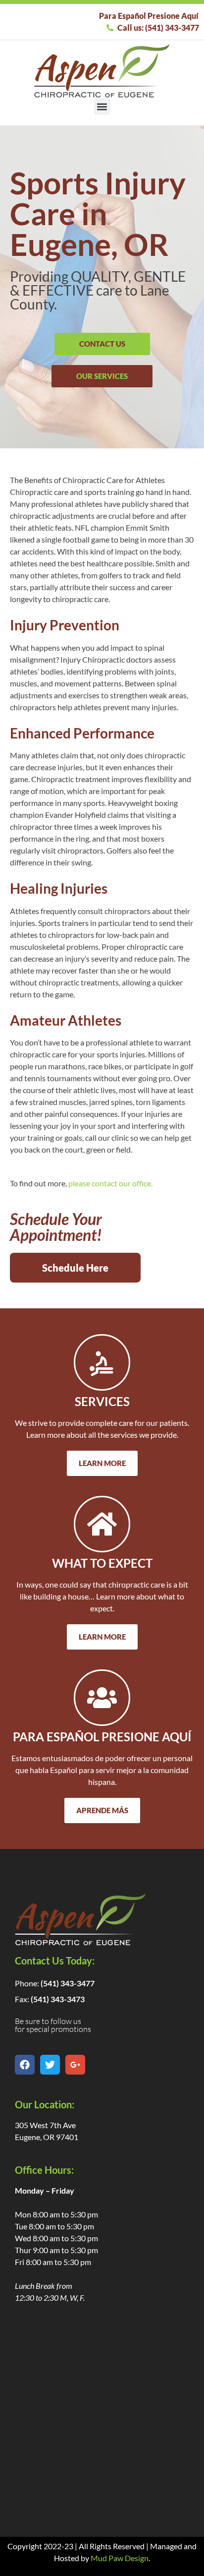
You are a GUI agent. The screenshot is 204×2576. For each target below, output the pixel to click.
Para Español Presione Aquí (102, 1737)
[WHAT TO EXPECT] (102, 1524)
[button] (102, 106)
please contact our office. (110, 1183)
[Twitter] (50, 2065)
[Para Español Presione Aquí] (102, 1698)
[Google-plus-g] (75, 2065)
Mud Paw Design (120, 2558)
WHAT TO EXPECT (102, 1563)
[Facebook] (25, 2065)
